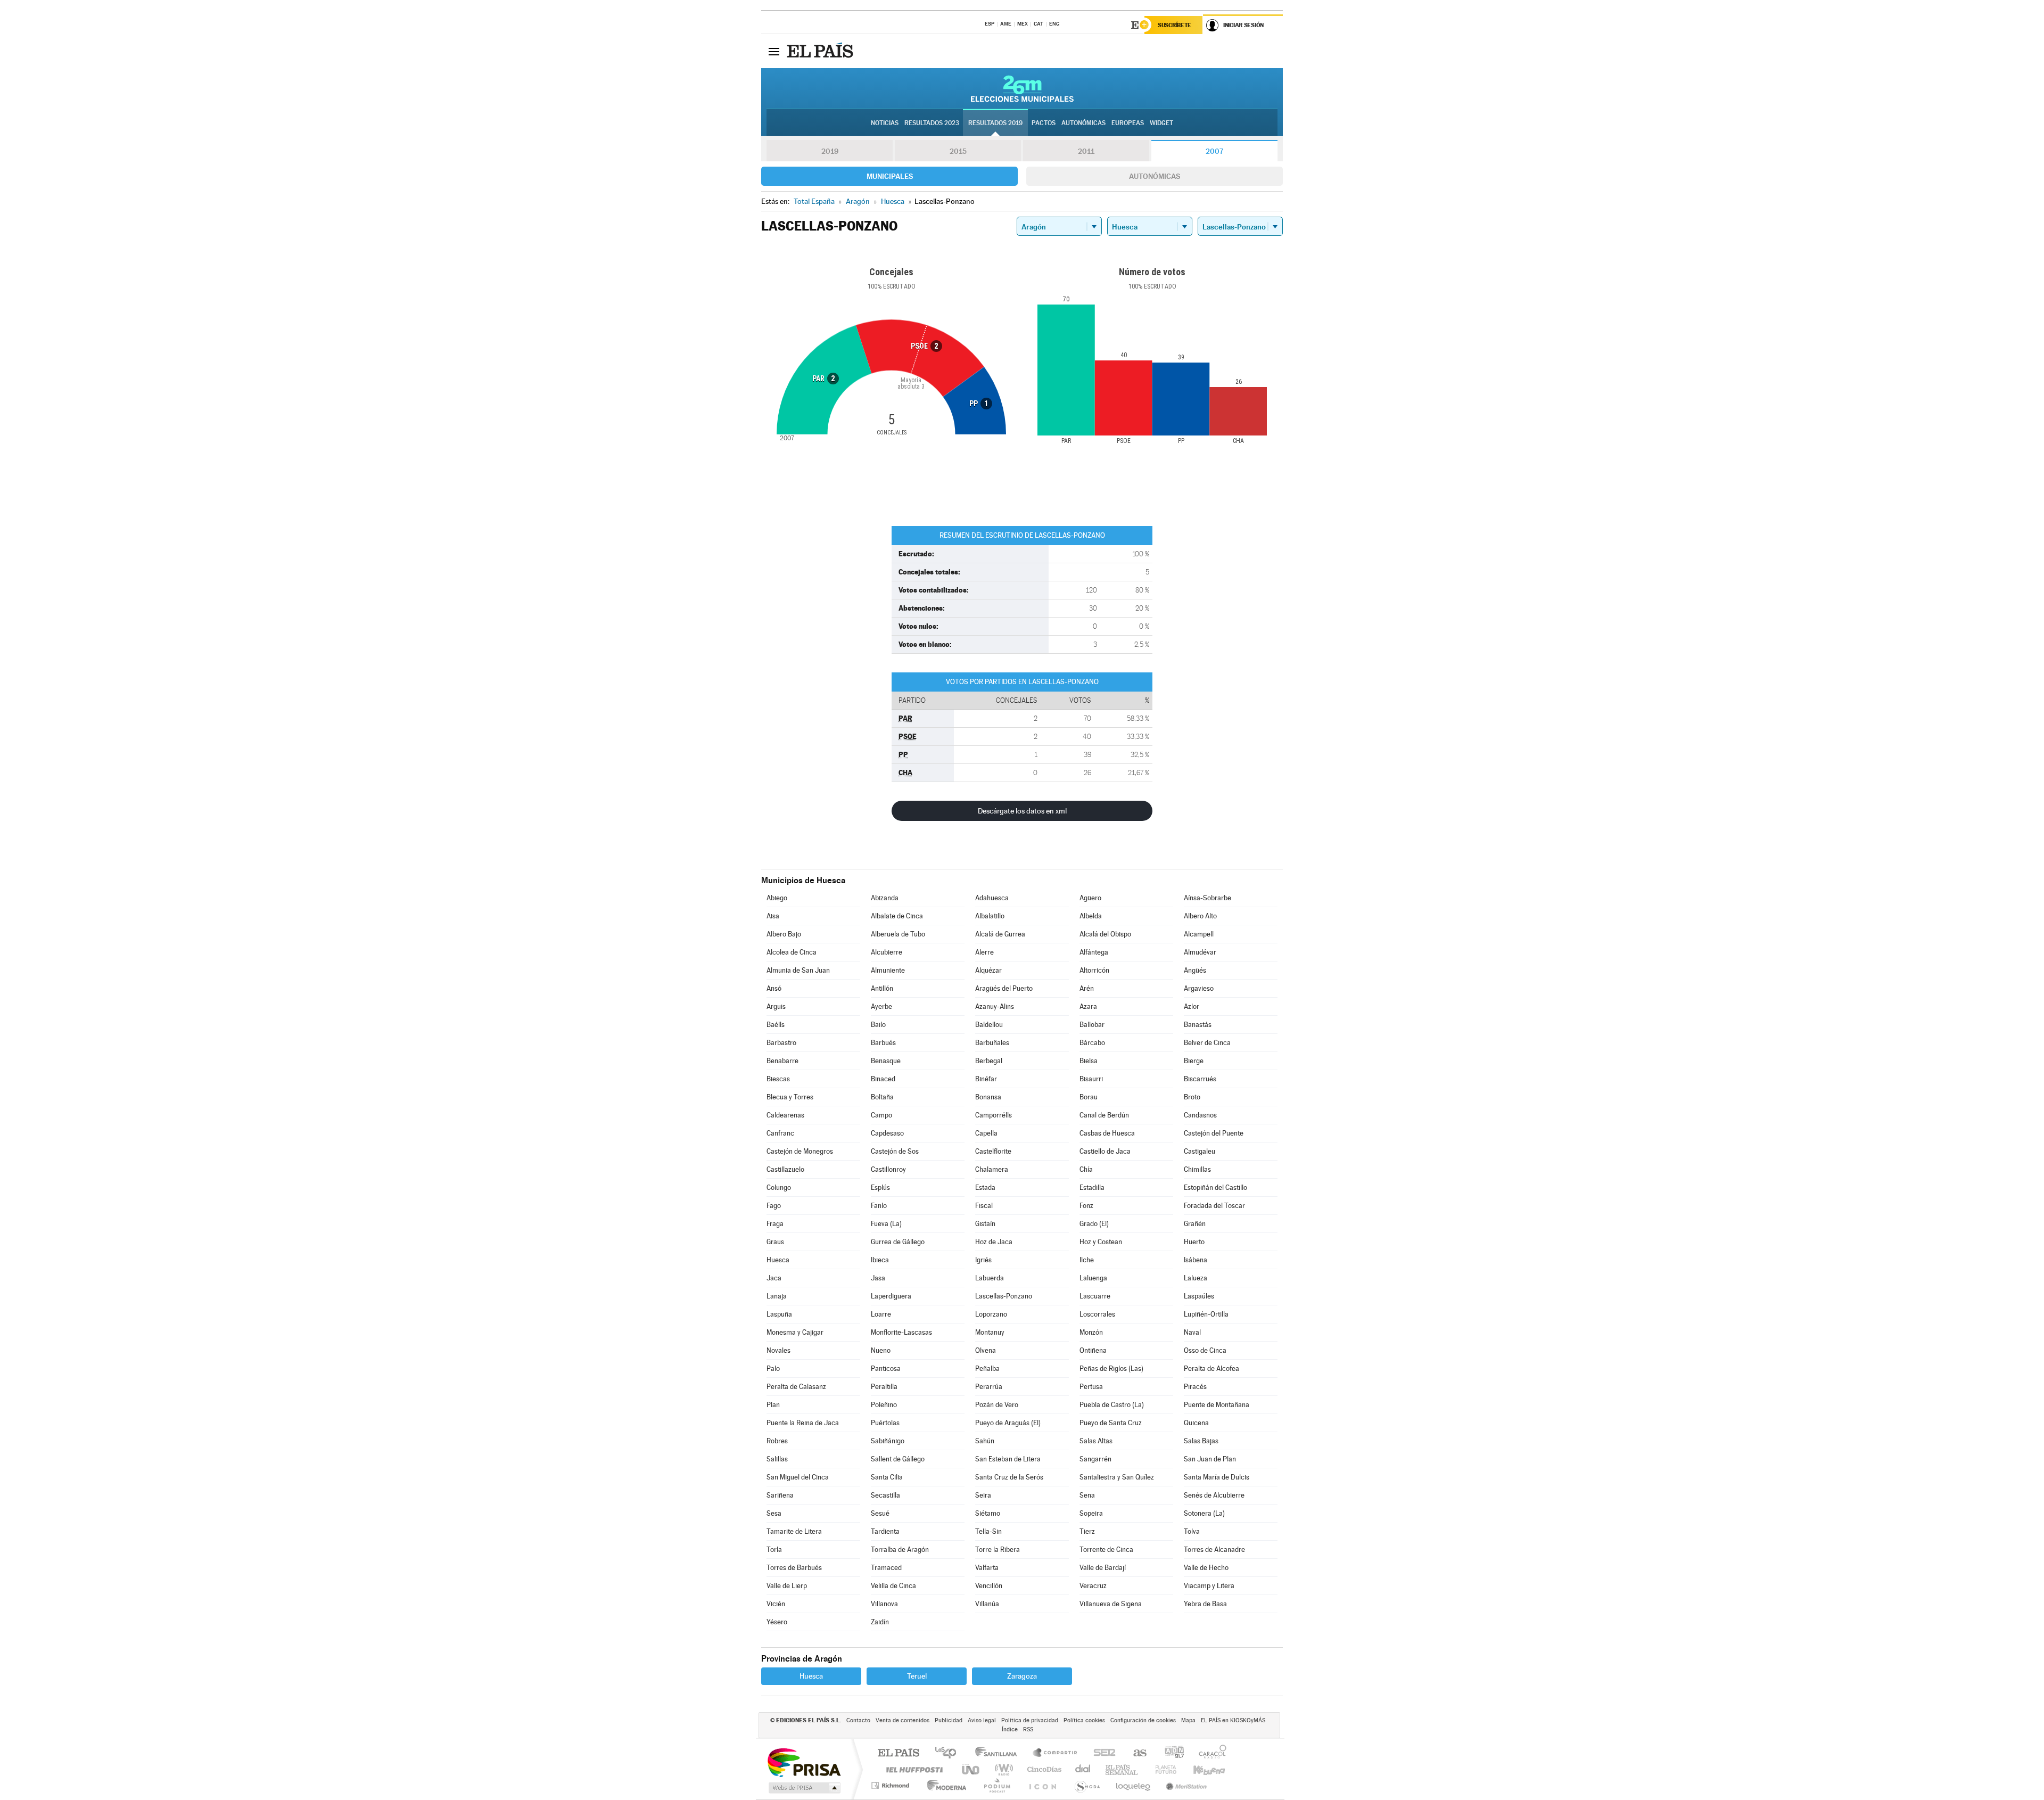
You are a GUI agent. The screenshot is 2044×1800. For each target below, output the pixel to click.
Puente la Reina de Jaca (803, 1423)
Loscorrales (1097, 1314)
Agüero (1090, 898)
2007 (1214, 151)
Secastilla (885, 1495)
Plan (773, 1405)
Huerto (1194, 1242)
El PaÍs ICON (1042, 1785)
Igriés (983, 1260)
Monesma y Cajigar (795, 1332)
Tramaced (886, 1568)
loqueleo (1134, 1785)
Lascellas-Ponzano (1004, 1296)
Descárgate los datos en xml (1022, 811)
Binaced (883, 1079)
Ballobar (1092, 1025)
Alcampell (1199, 934)
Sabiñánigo (888, 1441)
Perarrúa (989, 1387)
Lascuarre (1095, 1296)
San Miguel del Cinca (798, 1477)
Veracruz (1093, 1586)
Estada (985, 1187)
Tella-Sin (988, 1531)
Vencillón (989, 1586)
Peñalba (987, 1369)
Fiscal (984, 1206)
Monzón (1091, 1332)
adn (1170, 1753)
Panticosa (886, 1369)
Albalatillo (990, 916)
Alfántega (1094, 952)
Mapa (1188, 1720)
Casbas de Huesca (1107, 1133)
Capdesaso (887, 1133)
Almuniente (888, 970)
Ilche (1087, 1260)
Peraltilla (884, 1387)
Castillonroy (888, 1169)
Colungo (779, 1187)
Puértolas (885, 1423)
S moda (1087, 1785)
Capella (986, 1133)
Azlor (1192, 1006)
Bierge (1194, 1061)
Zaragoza (1022, 1676)
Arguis (776, 1006)
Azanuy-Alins (995, 1006)
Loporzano (991, 1314)
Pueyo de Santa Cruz (1111, 1423)
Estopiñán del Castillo (1215, 1187)
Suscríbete (1175, 25)
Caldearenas (785, 1115)
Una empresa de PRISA (804, 1762)
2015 (958, 151)
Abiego (777, 898)
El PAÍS (898, 1753)
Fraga (775, 1224)
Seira (983, 1495)
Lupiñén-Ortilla (1206, 1314)
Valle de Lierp (787, 1586)
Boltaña (882, 1097)
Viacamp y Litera (1209, 1586)
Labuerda (990, 1278)
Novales (778, 1350)
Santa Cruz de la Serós (1009, 1477)
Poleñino (884, 1405)
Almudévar (1200, 952)
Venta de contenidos (903, 1720)
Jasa (878, 1278)
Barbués (883, 1043)
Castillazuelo (785, 1169)
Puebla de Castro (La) (1112, 1405)
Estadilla (1092, 1187)
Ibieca (880, 1260)
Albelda (1091, 916)
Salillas (777, 1459)
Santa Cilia (887, 1477)
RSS (1028, 1729)
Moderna (944, 1785)
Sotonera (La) (1204, 1513)
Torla (774, 1550)
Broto (1192, 1097)
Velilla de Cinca (893, 1586)
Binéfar (986, 1079)
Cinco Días (1043, 1769)
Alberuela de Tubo (898, 934)
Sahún (985, 1441)
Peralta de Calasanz (796, 1387)
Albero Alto (1200, 916)
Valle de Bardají (1103, 1568)
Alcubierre (887, 952)
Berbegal (989, 1061)
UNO (971, 1769)
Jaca (774, 1278)
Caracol (1209, 1753)
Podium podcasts (996, 1785)
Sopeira (1091, 1513)
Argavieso (1199, 988)
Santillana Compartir (1056, 1753)
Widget (1161, 123)
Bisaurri (1091, 1079)
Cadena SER (1101, 1753)
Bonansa (988, 1097)
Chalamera (992, 1169)
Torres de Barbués (794, 1568)
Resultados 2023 (932, 123)
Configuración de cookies (1143, 1720)
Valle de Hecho (1206, 1568)
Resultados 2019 (995, 123)
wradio (1002, 1769)
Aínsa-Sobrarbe (1208, 898)
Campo (881, 1115)
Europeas (1128, 123)
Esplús (880, 1187)
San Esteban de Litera (1008, 1459)
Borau (1089, 1097)
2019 (830, 151)
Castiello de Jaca (1105, 1151)
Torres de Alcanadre (1214, 1550)
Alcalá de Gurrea (1000, 934)
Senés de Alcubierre (1214, 1495)
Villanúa (987, 1604)
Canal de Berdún (1104, 1115)
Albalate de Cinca (897, 916)
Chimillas (1197, 1169)
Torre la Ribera (998, 1550)
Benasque (886, 1061)
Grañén (1195, 1224)
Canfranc (780, 1133)
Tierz (1087, 1531)
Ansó (774, 988)
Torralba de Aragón (900, 1550)
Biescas (778, 1079)
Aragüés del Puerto (1004, 988)
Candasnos (1200, 1115)
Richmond (892, 1785)
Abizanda (885, 898)
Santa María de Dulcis (1217, 1477)
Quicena (1196, 1423)
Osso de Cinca (1205, 1350)
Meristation (1185, 1785)
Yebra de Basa (1205, 1604)
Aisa (773, 916)
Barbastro (781, 1043)
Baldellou (989, 1025)
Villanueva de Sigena (1111, 1604)
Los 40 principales (949, 1753)
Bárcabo (1092, 1043)
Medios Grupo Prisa (803, 1788)
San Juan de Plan (1210, 1459)
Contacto (858, 1720)
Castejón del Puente (1214, 1133)
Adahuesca (992, 898)
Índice (1010, 1729)
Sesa (774, 1513)
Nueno (881, 1350)
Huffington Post (912, 1769)
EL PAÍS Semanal (1122, 1769)
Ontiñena (1093, 1350)
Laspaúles (1199, 1296)
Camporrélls (994, 1115)
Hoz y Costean (1101, 1242)
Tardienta (885, 1531)
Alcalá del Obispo (1105, 934)
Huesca (778, 1260)
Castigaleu (1200, 1151)
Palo (773, 1369)
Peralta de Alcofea (1211, 1369)
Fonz (1086, 1206)
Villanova (884, 1604)
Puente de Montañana (1217, 1405)
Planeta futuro (1161, 1769)
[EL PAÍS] (821, 51)
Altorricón (1094, 970)
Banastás (1198, 1025)
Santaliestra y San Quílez (1117, 1477)
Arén (1087, 988)
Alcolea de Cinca (792, 952)
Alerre (984, 952)
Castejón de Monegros (800, 1151)
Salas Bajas (1201, 1441)
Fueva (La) (886, 1224)
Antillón (882, 988)
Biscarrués (1200, 1079)
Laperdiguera (891, 1296)
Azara (1088, 1006)
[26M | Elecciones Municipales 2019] (1022, 88)
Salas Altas (1096, 1441)
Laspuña (779, 1314)
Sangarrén (1095, 1459)
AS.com (1135, 1753)
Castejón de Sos (895, 1151)
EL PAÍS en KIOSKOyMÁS (1233, 1720)
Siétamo (988, 1513)
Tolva (1192, 1531)
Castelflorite (993, 1151)
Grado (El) (1094, 1224)
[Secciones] (774, 51)
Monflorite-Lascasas (901, 1332)
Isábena (1196, 1260)
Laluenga (1093, 1278)
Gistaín (985, 1224)
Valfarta (987, 1568)
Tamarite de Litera (794, 1531)
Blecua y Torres (790, 1097)
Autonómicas (1155, 176)
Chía (1086, 1169)
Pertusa (1091, 1387)
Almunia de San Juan (798, 970)
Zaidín (880, 1622)
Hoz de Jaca (994, 1242)
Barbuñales (992, 1043)
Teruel (917, 1676)
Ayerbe (881, 1006)
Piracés (1195, 1387)
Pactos (1044, 123)
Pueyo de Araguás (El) (1008, 1423)
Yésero (777, 1622)
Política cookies (1084, 1720)
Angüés (1195, 970)
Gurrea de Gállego (898, 1242)
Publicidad (949, 1720)
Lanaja (777, 1296)
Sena (1087, 1495)
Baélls (776, 1025)
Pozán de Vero (997, 1405)
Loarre (881, 1314)
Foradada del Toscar (1214, 1206)
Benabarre (782, 1061)
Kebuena (1200, 1769)
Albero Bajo (784, 934)
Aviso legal (982, 1720)
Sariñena (780, 1495)
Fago (774, 1206)
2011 (1086, 151)
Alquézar (988, 970)
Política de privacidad (1030, 1720)
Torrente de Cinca (1106, 1550)
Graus (775, 1242)
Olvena (986, 1350)
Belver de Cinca (1207, 1043)
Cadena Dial (1083, 1769)
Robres (777, 1441)
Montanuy (990, 1332)
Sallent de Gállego (898, 1459)
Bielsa (1089, 1061)
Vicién (776, 1604)
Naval (1192, 1332)
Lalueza (1196, 1278)
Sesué (880, 1513)
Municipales (890, 176)
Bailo (878, 1025)
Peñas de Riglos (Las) (1111, 1369)
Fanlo (879, 1206)
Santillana (999, 1753)
